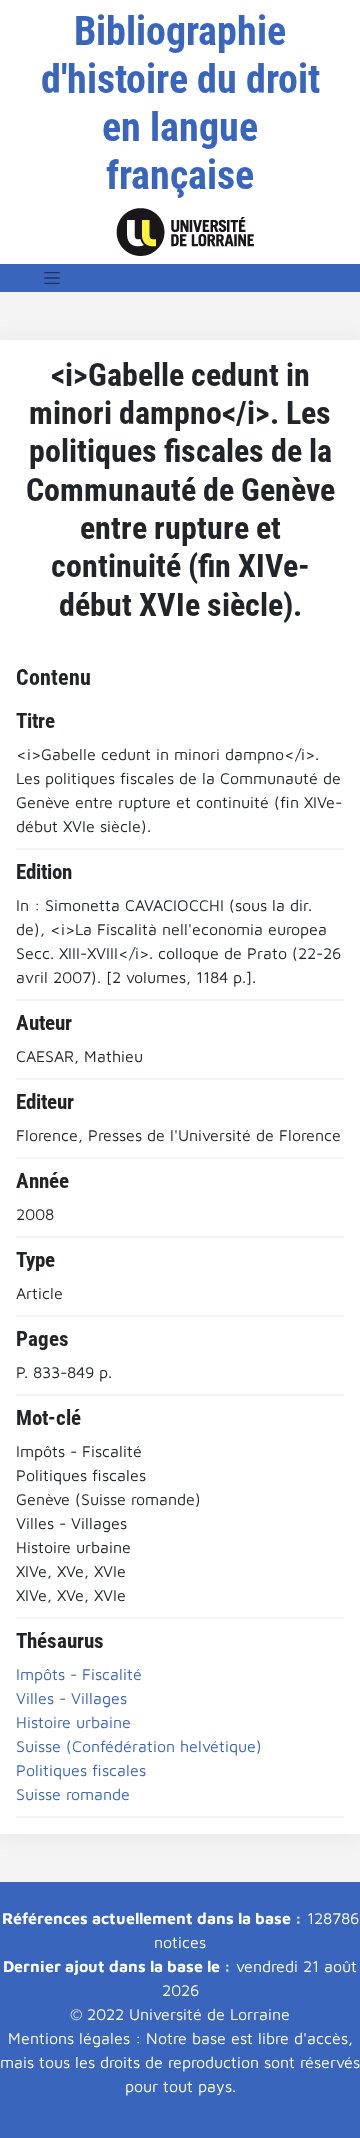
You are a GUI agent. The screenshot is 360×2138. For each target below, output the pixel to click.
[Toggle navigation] (52, 278)
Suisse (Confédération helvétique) (139, 1746)
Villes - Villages (71, 1698)
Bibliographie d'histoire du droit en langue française (180, 103)
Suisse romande (73, 1794)
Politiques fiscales (81, 1770)
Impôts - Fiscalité (79, 1674)
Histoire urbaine (73, 1722)
